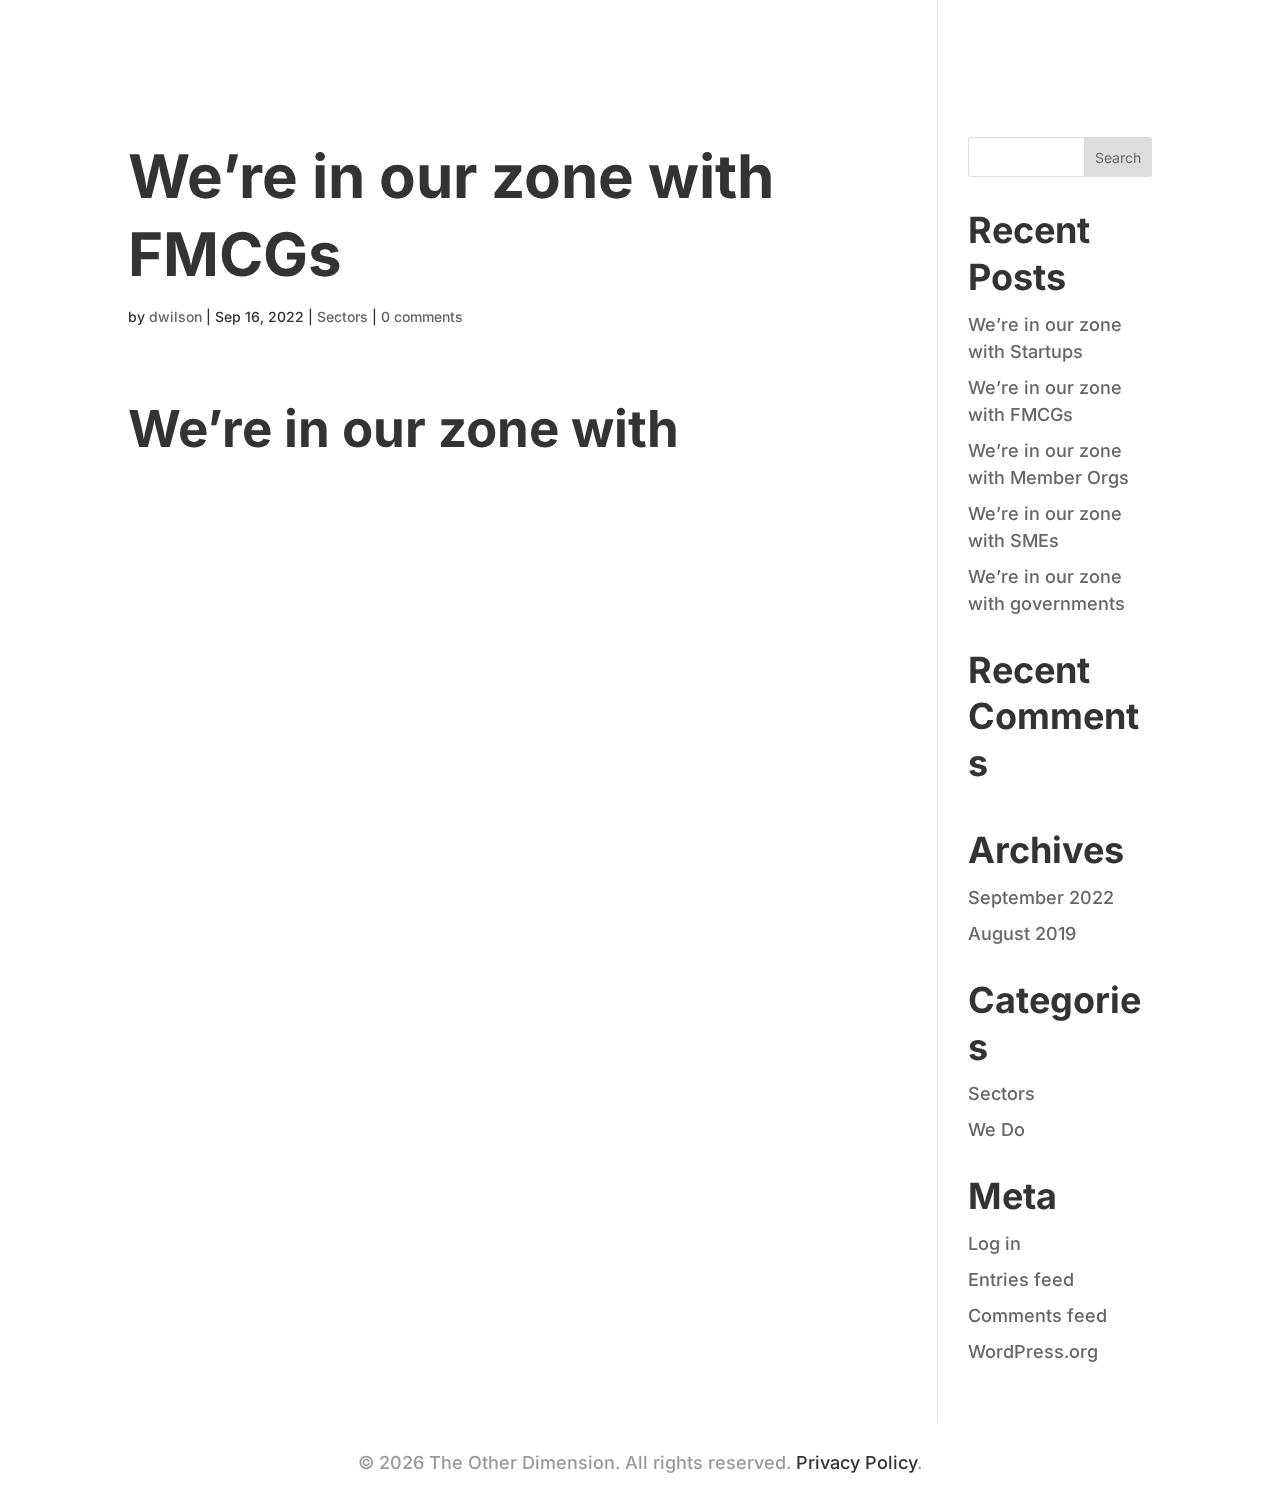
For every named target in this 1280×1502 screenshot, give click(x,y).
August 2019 (1022, 933)
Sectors (342, 316)
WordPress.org (1033, 1351)
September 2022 (1041, 897)
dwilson (175, 316)
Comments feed (1037, 1315)
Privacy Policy (856, 1462)
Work (1016, 42)
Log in (994, 1243)
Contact (1114, 42)
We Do (996, 1129)
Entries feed (1021, 1279)
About (927, 42)
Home (834, 42)
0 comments (422, 316)
